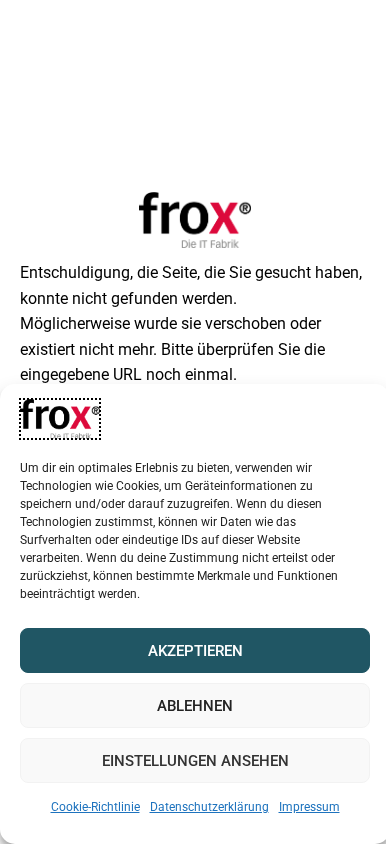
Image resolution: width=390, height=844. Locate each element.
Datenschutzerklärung (209, 807)
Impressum (309, 807)
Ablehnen (195, 706)
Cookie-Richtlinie (95, 807)
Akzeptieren (195, 651)
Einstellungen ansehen (195, 761)
